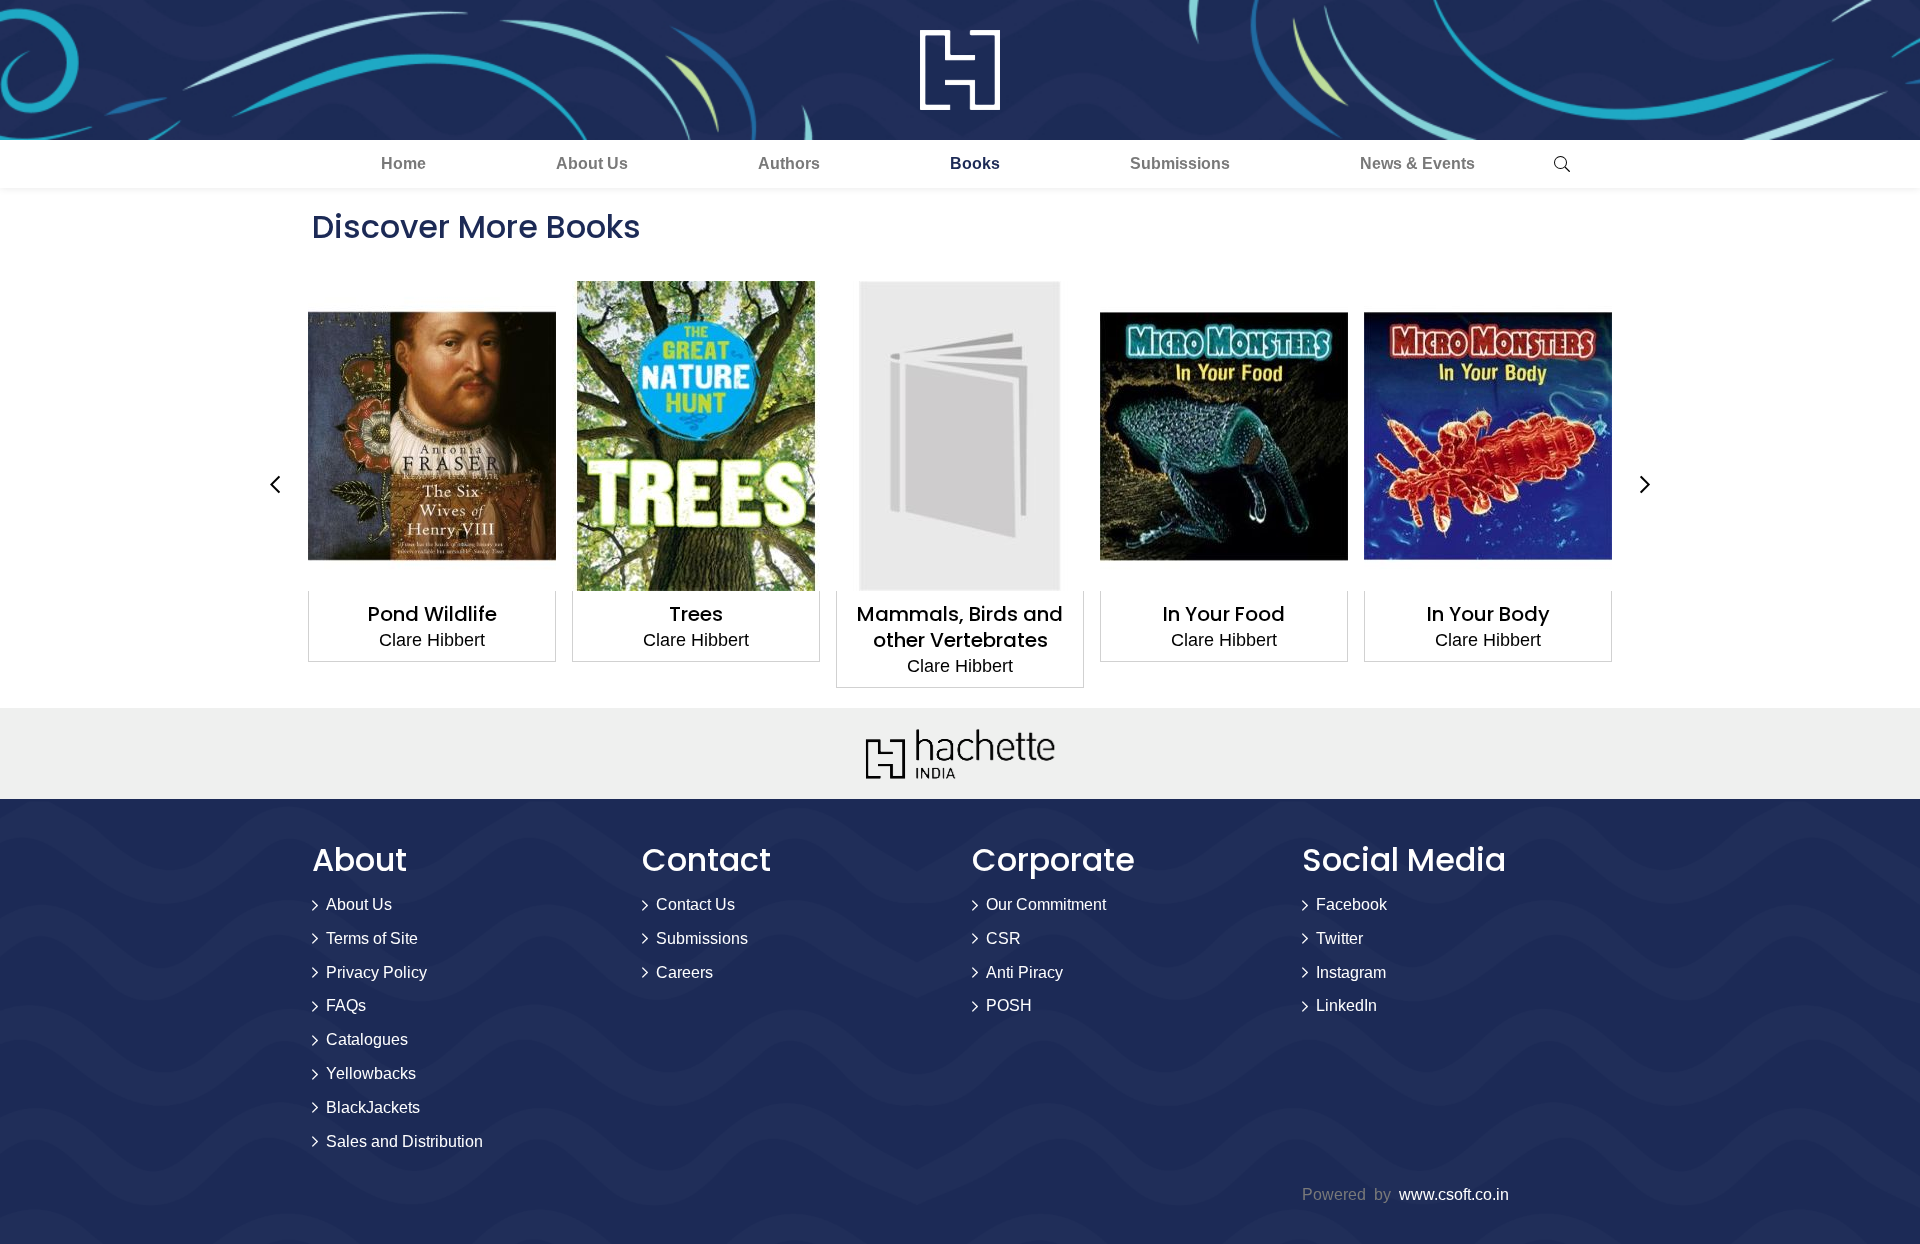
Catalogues (367, 1039)
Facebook (1351, 904)
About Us (592, 163)
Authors (789, 163)
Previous (275, 485)
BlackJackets (373, 1107)
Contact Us (695, 904)
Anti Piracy (1024, 972)
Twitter (1339, 938)
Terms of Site (372, 938)
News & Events (1417, 163)
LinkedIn (1346, 1005)
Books (975, 163)
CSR (1003, 938)
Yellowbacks (371, 1073)
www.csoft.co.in (1454, 1194)
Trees (696, 614)
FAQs (346, 1005)
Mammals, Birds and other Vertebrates (960, 627)
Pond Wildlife (432, 614)
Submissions (1180, 163)
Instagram (1351, 972)
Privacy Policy (376, 972)
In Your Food (1224, 614)
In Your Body (1488, 614)
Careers (684, 972)
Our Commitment (1046, 904)
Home (403, 163)
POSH (1009, 1005)
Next (1645, 485)
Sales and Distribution (404, 1141)
